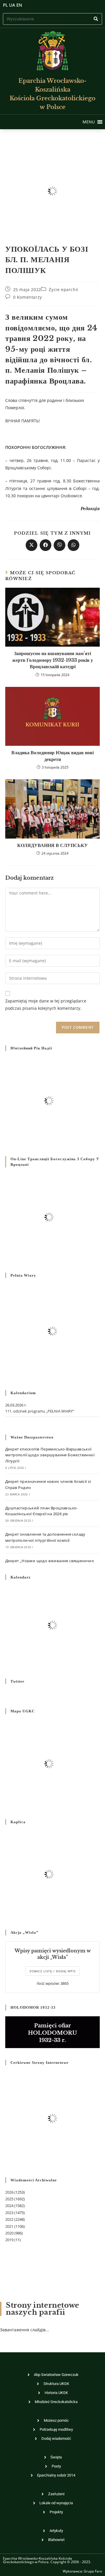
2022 (9, 2219)
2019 (9, 2240)
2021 (9, 2226)
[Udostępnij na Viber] (60, 545)
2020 (9, 2233)
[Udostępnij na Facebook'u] (45, 545)
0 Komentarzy (28, 297)
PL (5, 5)
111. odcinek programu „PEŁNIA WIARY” (40, 1411)
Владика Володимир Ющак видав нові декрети (52, 756)
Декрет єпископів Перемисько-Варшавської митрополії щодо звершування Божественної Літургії (50, 1455)
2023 (9, 2213)
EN (19, 5)
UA (12, 5)
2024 (9, 2206)
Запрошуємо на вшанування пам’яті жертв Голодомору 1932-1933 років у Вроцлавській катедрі (53, 660)
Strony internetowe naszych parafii (43, 2309)
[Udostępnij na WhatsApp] (73, 545)
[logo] (52, 51)
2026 (9, 2192)
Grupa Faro (93, 2571)
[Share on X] (32, 545)
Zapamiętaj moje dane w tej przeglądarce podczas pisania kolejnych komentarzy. (46, 1005)
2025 (9, 2199)
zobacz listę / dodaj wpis (52, 1971)
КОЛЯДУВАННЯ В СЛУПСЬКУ (52, 845)
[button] (89, 122)
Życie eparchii (63, 289)
